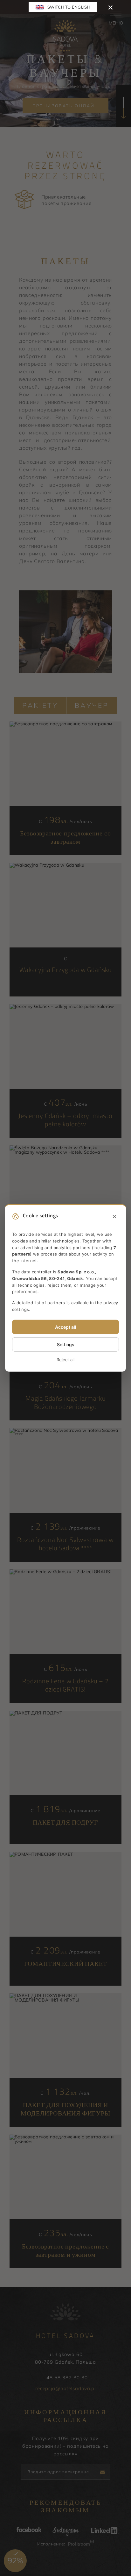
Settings (66, 1344)
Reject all (65, 1360)
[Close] (110, 7)
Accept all (66, 1327)
